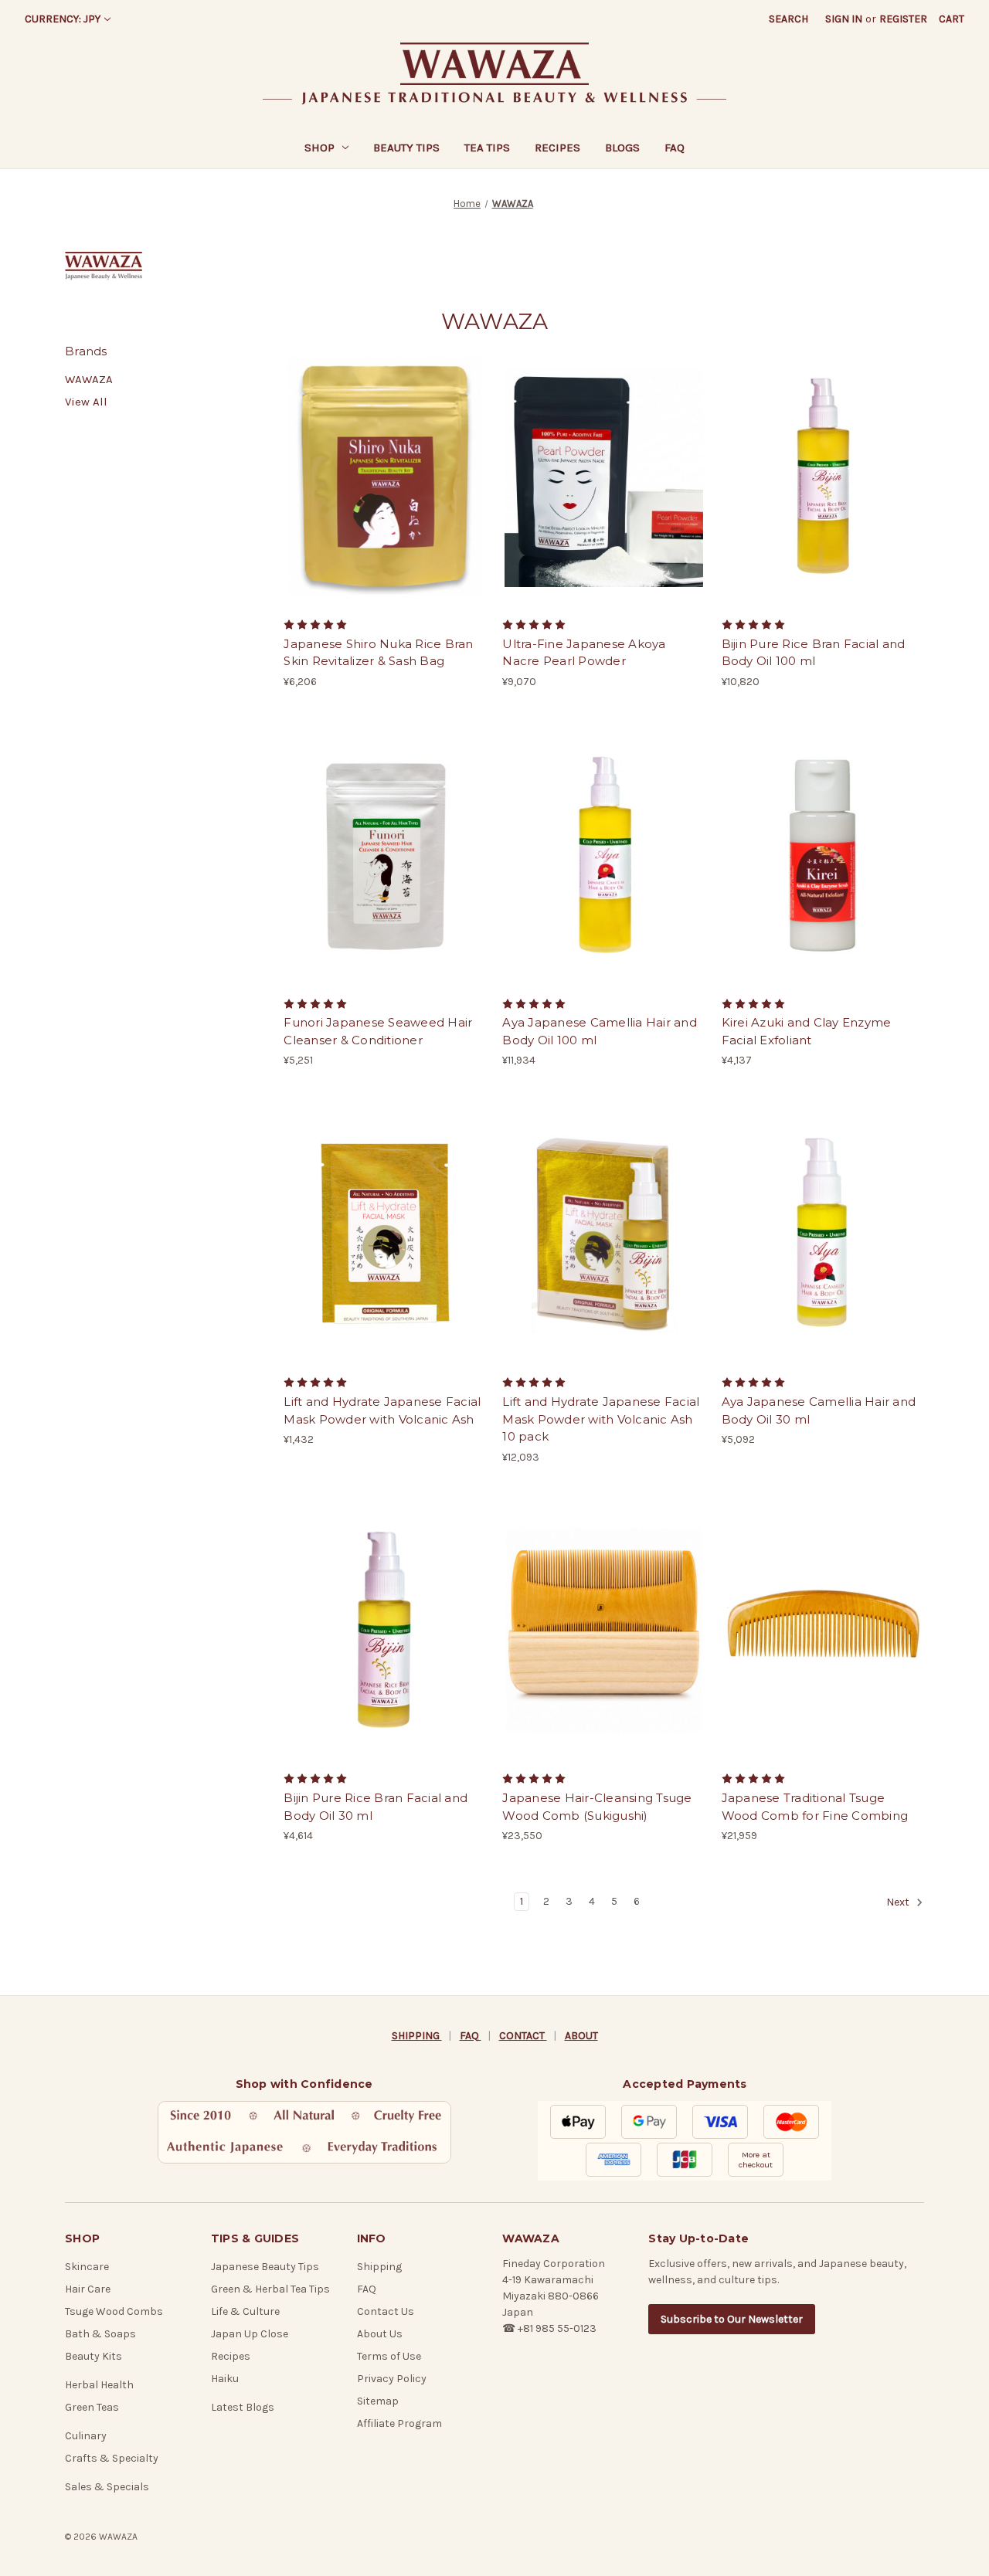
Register (903, 19)
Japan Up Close (250, 2334)
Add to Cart (385, 489)
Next (899, 1903)
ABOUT (581, 2036)
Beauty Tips (406, 148)
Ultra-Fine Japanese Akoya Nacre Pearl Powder (584, 653)
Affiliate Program (399, 2423)
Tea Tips (487, 148)
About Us (380, 2334)
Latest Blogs (243, 2407)
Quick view (384, 462)
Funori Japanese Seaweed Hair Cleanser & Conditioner (378, 1031)
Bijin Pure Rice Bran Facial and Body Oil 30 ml (376, 1807)
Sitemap (378, 2401)
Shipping (379, 2267)
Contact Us (386, 2311)
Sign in (844, 19)
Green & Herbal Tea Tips (270, 2289)
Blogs (622, 148)
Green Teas (92, 2407)
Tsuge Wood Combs (114, 2311)
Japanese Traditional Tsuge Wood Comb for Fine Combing (815, 1807)
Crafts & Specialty (112, 2458)
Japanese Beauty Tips (265, 2267)
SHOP (319, 148)
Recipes (557, 148)
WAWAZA (89, 379)
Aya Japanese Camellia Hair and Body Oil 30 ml (819, 1410)
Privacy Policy (392, 2379)
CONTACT (523, 2036)
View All (86, 402)
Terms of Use (389, 2356)
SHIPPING (417, 2036)
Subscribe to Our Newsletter (732, 2319)
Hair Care (88, 2289)
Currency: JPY (63, 19)
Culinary (86, 2436)
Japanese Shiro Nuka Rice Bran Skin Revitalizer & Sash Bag (378, 653)
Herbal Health (99, 2385)
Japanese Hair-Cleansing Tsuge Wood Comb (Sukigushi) (597, 1807)
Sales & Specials (107, 2487)
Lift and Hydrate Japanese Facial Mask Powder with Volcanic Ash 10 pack (601, 1419)
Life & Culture (245, 2311)
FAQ (675, 148)
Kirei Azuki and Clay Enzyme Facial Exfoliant (807, 1031)
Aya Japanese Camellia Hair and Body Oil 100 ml (600, 1031)
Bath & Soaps (100, 2334)
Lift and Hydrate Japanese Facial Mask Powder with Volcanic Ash (382, 1410)
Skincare (87, 2267)
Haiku (225, 2379)
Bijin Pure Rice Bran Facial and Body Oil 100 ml (814, 653)
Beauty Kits (93, 2356)
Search (788, 19)
